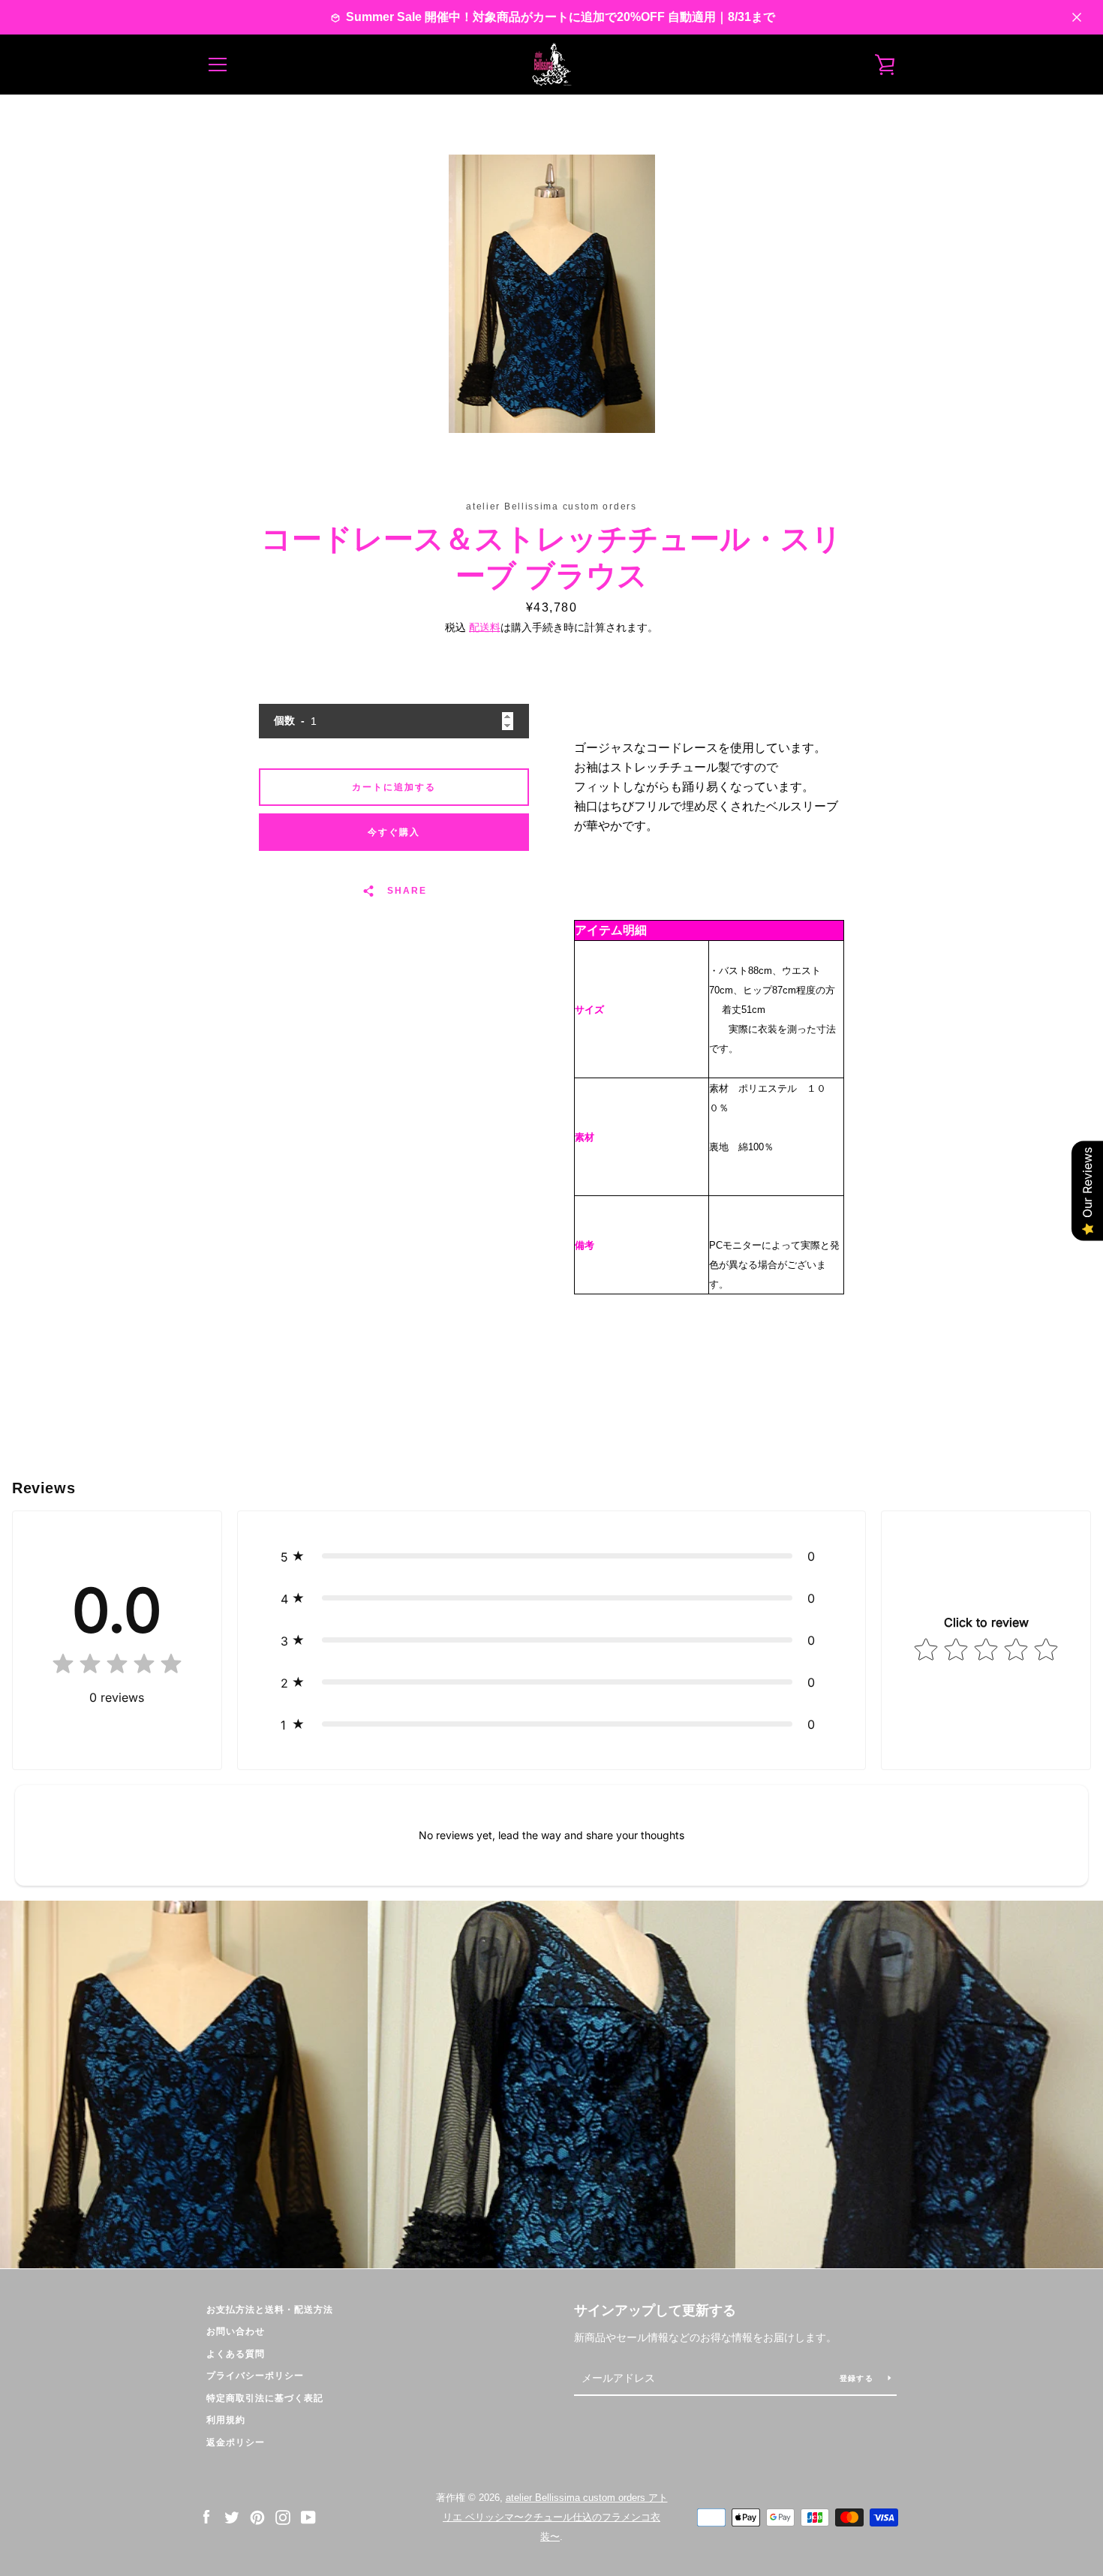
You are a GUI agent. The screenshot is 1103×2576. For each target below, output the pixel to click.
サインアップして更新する (655, 2310)
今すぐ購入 (394, 832)
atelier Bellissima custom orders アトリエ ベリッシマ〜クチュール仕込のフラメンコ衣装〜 (555, 2517)
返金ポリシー (236, 2442)
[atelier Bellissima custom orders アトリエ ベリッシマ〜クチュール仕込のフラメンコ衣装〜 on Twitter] (232, 2516)
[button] (552, 1556)
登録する (858, 2378)
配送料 (485, 627)
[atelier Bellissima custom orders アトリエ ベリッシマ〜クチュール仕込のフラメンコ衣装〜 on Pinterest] (257, 2516)
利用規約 (226, 2420)
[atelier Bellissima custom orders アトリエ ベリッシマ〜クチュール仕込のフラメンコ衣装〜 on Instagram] (283, 2516)
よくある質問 (236, 2354)
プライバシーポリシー (255, 2376)
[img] (117, 1667)
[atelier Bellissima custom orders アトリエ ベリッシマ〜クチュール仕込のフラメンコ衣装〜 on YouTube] (308, 2516)
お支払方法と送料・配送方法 (270, 2310)
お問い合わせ (236, 2331)
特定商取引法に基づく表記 (265, 2398)
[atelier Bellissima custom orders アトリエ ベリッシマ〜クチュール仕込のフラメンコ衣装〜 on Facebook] (206, 2516)
